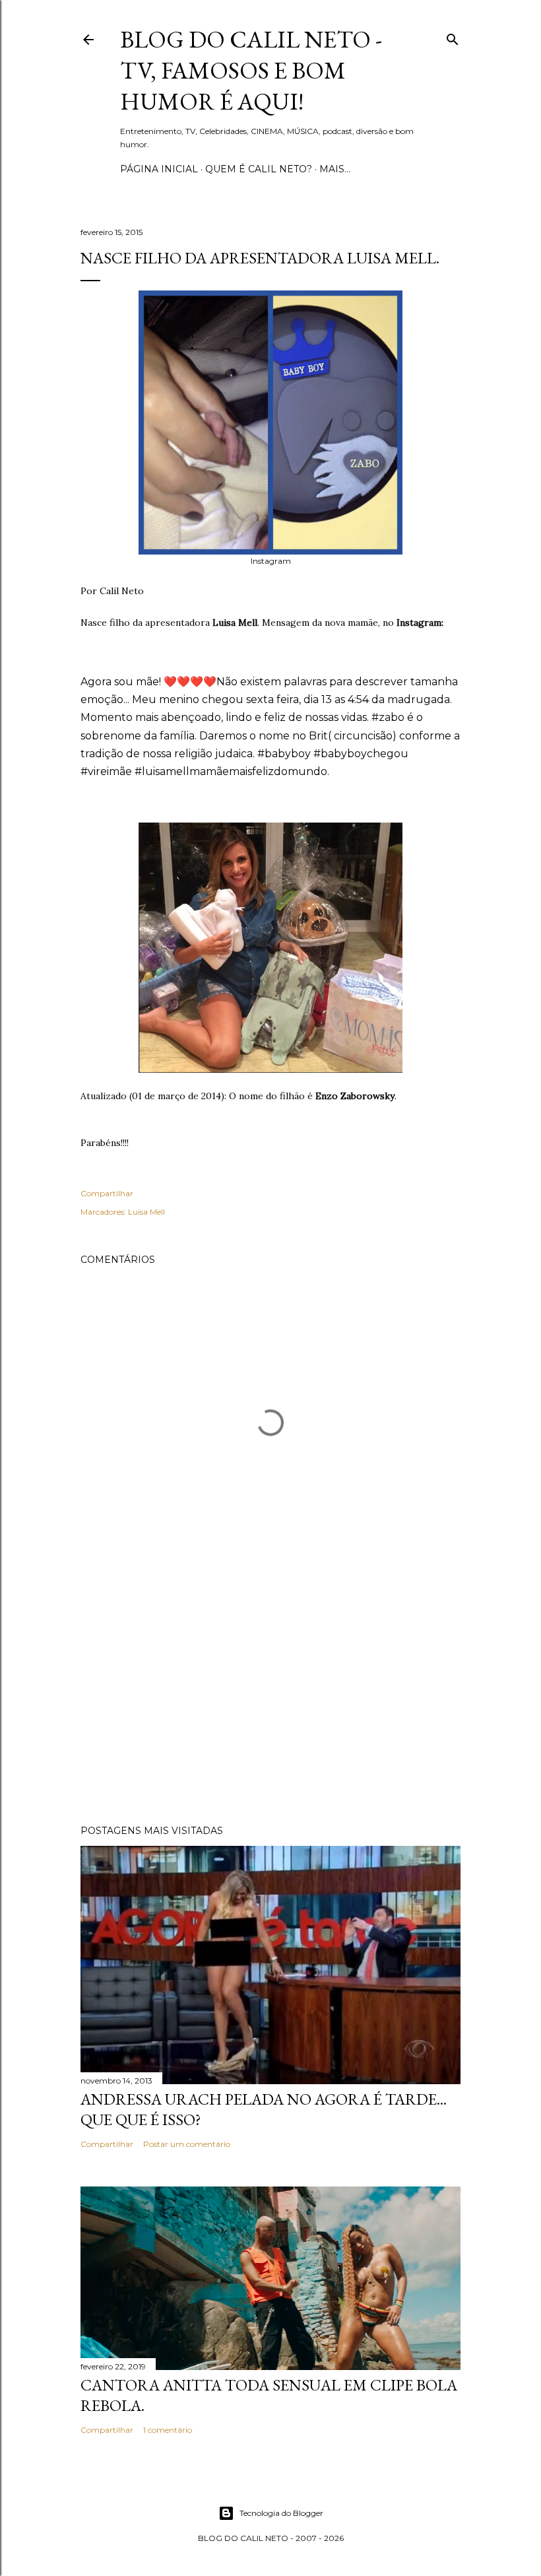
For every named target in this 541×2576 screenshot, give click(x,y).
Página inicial (159, 169)
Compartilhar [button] (107, 1193)
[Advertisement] (270, 1699)
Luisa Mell (146, 1212)
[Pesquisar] (453, 37)
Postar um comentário (187, 2144)
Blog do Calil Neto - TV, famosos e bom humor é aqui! (251, 70)
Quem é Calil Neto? (259, 169)
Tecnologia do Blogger (281, 2513)
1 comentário (168, 2430)
